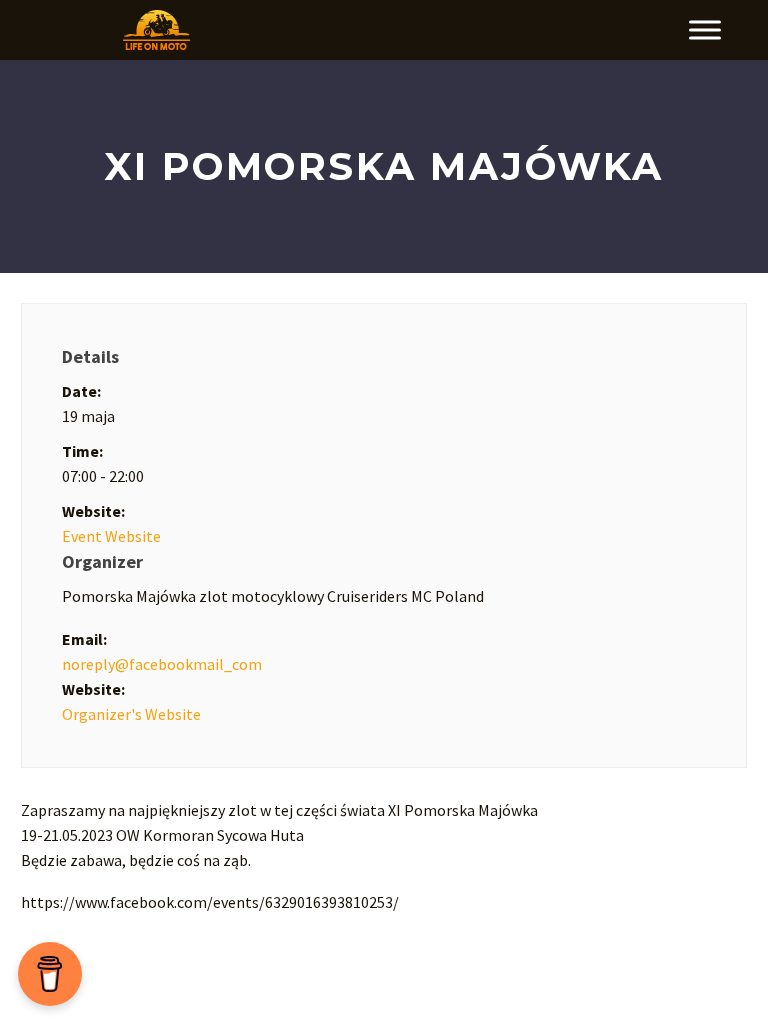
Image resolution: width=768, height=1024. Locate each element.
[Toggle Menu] (705, 30)
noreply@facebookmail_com (162, 664)
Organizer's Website (131, 714)
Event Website (111, 536)
